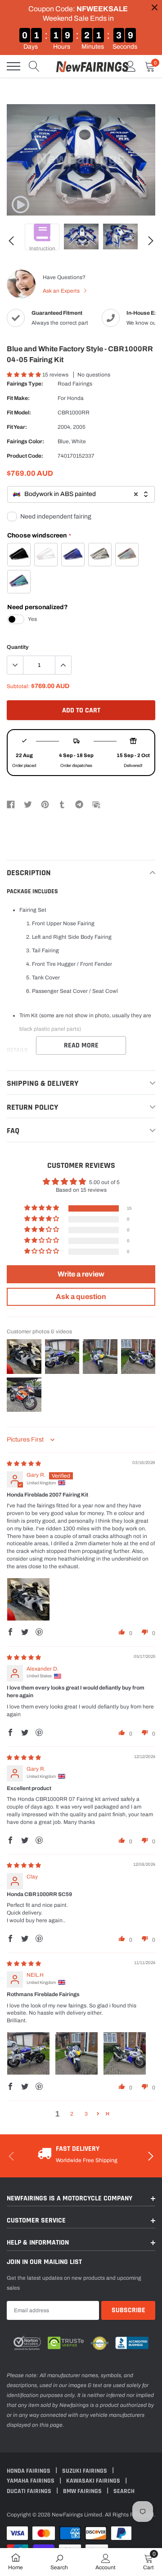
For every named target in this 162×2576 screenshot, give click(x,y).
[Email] (96, 804)
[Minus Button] (15, 665)
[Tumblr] (62, 804)
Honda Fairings (29, 2471)
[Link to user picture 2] (76, 2053)
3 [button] (86, 2114)
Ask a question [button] (81, 1297)
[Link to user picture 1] (28, 1599)
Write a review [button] (81, 1274)
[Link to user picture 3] (125, 2053)
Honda (75, 398)
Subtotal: (18, 686)
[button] (25, 375)
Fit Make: (18, 398)
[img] (24, 1464)
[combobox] (81, 494)
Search (124, 2491)
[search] (34, 66)
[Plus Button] (63, 665)
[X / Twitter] (28, 804)
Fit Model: (19, 413)
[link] (20, 205)
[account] (130, 66)
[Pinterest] (45, 804)
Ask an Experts (62, 291)
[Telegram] (79, 804)
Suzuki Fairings (85, 2471)
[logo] (92, 66)
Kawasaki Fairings (94, 2481)
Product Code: (25, 456)
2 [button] (72, 2114)
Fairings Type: (25, 384)
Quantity (18, 647)
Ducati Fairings (30, 2491)
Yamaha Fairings (31, 2481)
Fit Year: (17, 427)
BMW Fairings (83, 2491)
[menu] (13, 66)
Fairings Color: (25, 441)
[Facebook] (11, 804)
